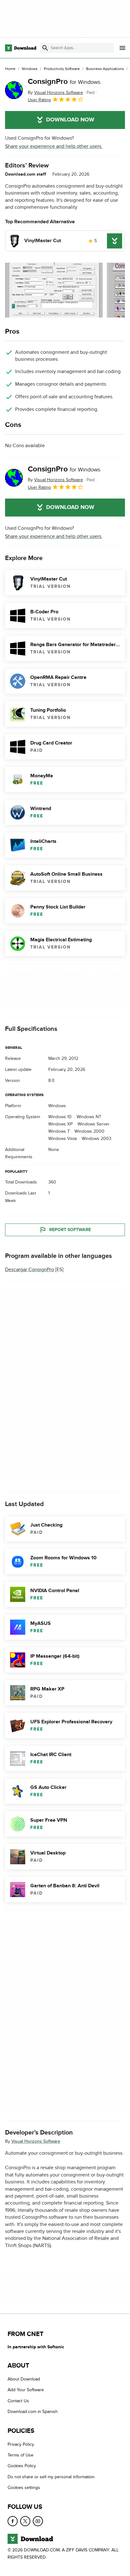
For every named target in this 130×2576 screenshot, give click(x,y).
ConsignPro (64, 82)
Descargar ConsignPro (30, 1269)
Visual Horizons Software (36, 2141)
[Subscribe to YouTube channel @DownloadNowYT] (38, 2521)
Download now (70, 120)
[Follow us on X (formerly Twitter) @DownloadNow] (25, 2521)
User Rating (39, 100)
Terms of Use (21, 2455)
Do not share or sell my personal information (51, 2477)
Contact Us (18, 2401)
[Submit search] (45, 48)
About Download (24, 2379)
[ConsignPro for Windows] (14, 90)
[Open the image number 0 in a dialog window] (54, 290)
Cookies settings (24, 2488)
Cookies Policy (22, 2466)
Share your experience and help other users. (54, 146)
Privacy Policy (21, 2444)
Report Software (70, 1229)
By (55, 93)
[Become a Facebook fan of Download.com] (13, 2521)
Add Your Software (26, 2390)
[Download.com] (21, 48)
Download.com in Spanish (33, 2412)
